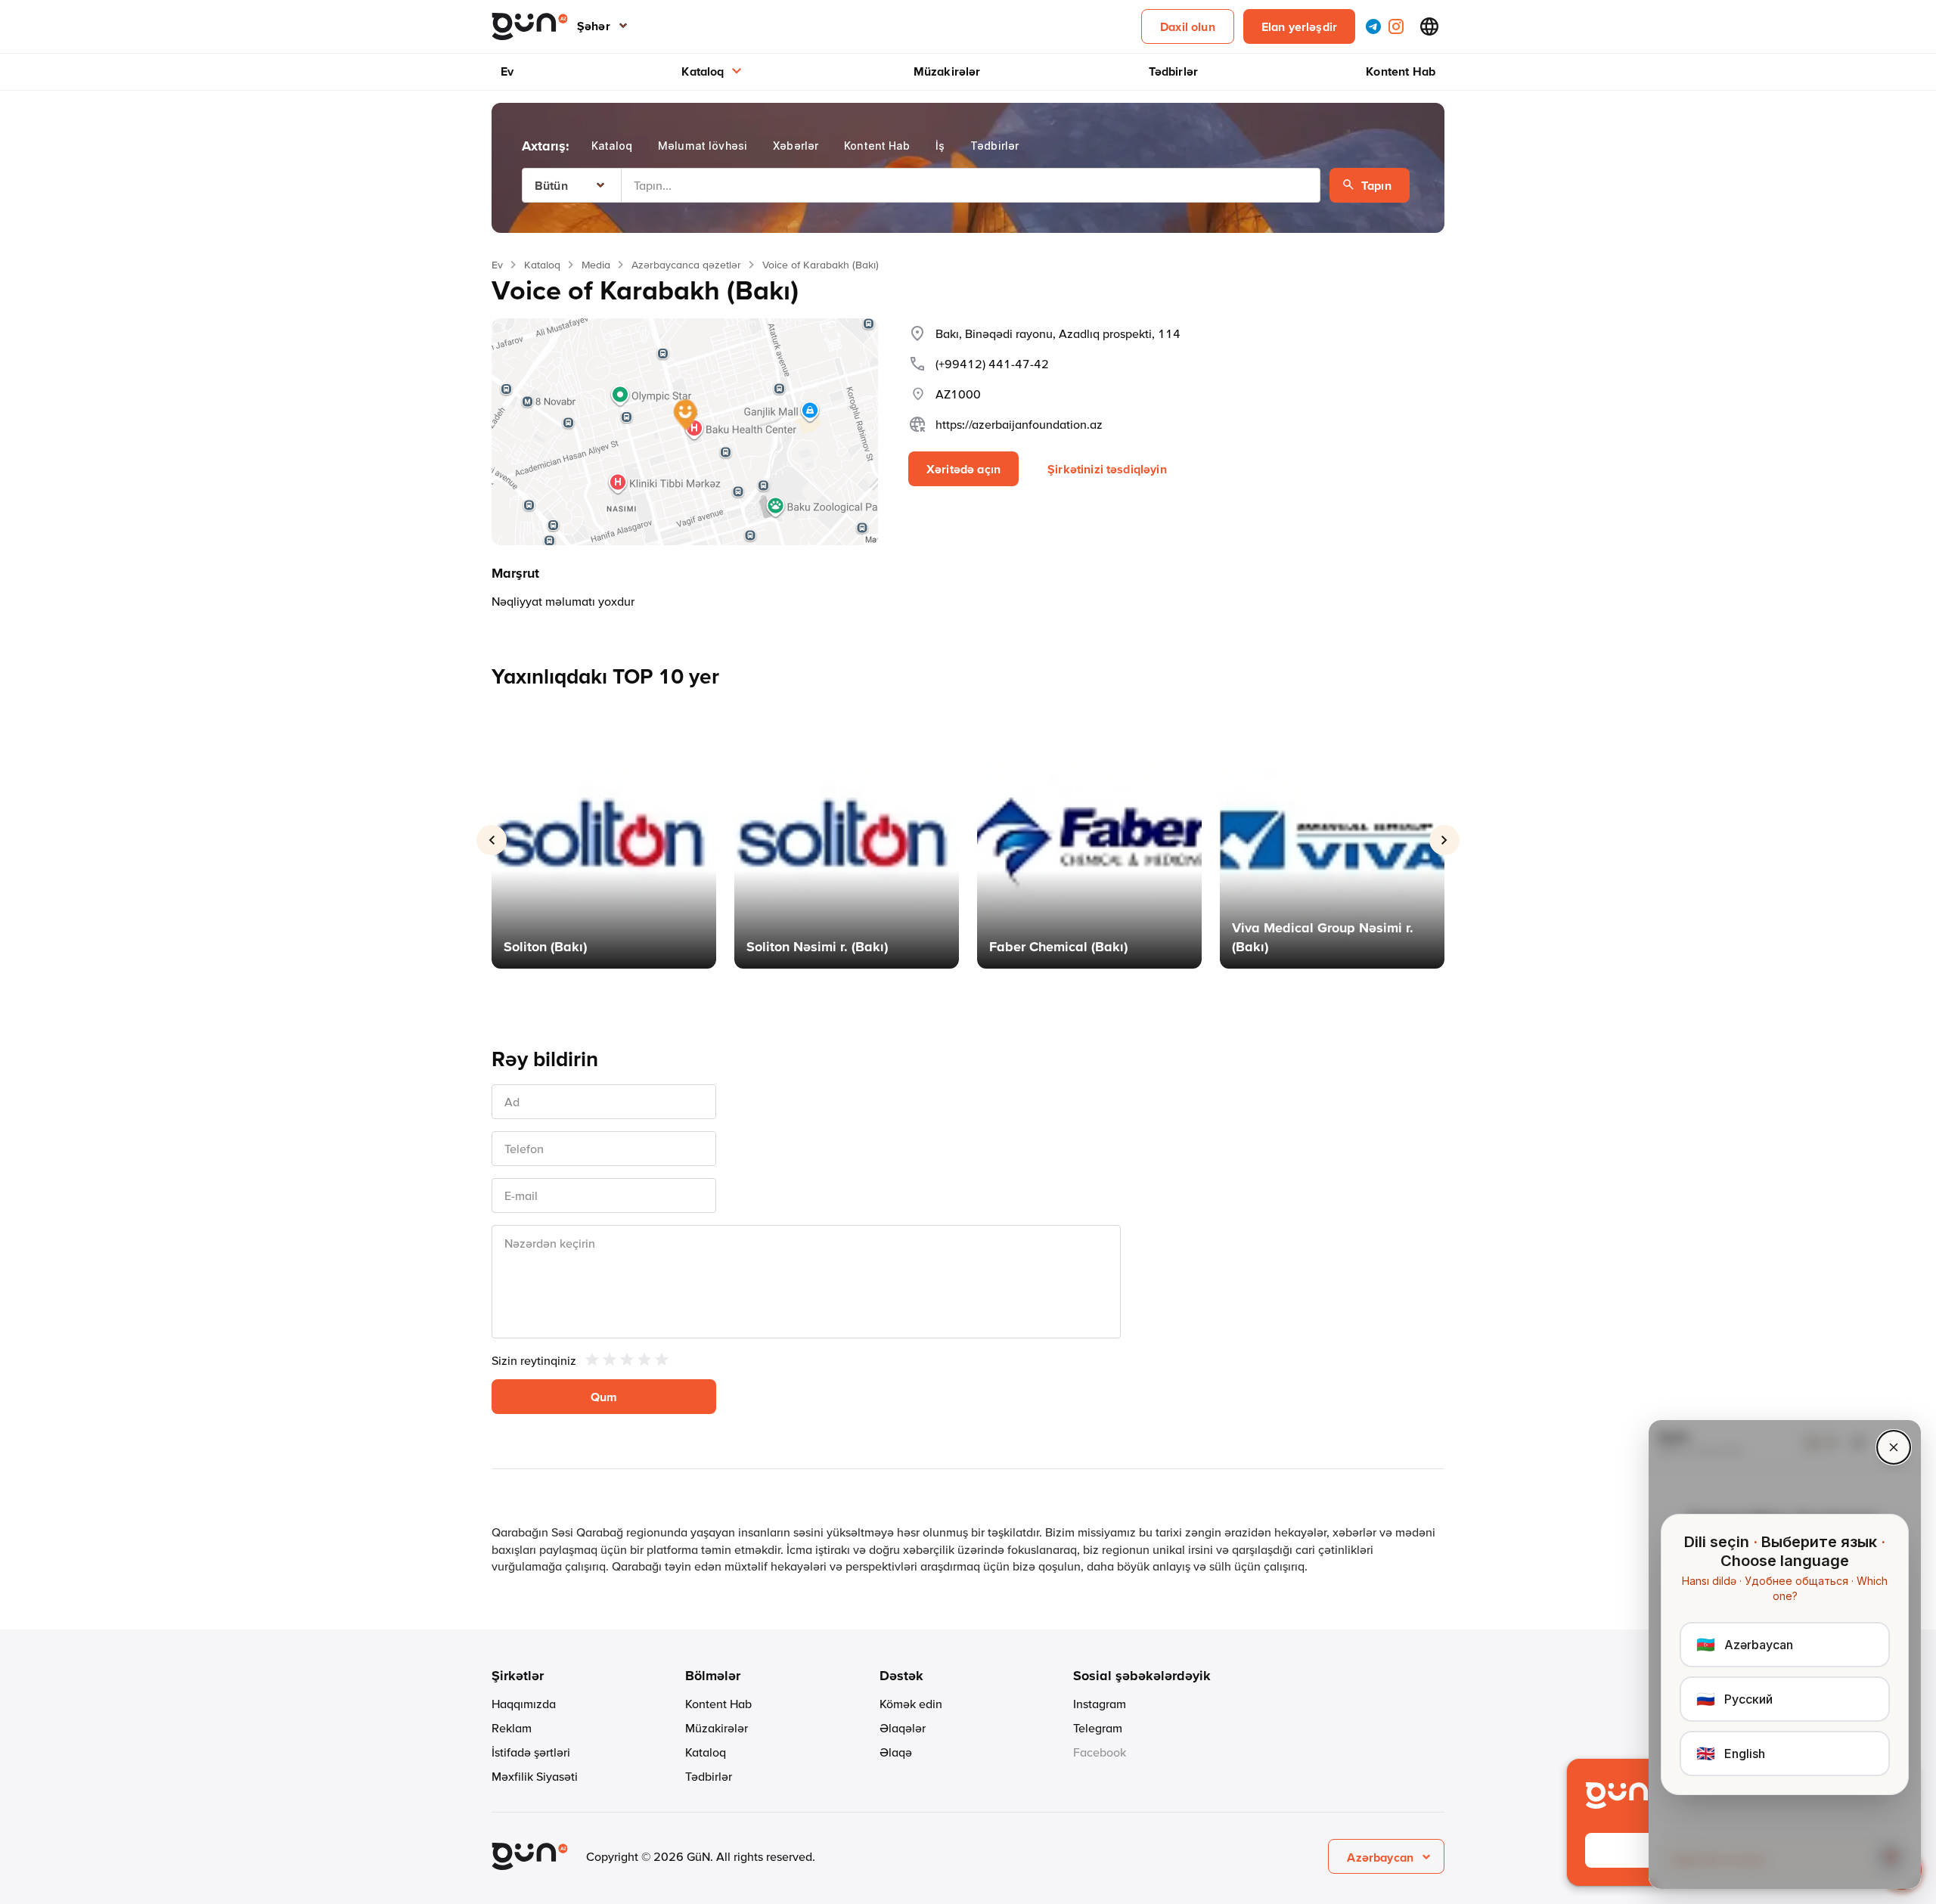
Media (596, 265)
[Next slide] (1444, 840)
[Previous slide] (492, 840)
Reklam (512, 1728)
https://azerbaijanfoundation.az (1019, 424)
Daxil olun (1188, 26)
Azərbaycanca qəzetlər (686, 265)
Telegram (1098, 1728)
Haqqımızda (524, 1704)
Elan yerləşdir (1299, 26)
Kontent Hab (1401, 71)
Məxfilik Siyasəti (535, 1776)
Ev (507, 71)
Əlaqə (896, 1752)
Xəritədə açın (963, 469)
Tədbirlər (1173, 71)
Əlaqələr (903, 1728)
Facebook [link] (1100, 1752)
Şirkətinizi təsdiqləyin (1107, 469)
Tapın (1376, 185)
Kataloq (703, 71)
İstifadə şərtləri (531, 1752)
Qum (604, 1397)
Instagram (1100, 1704)
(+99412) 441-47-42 (992, 364)
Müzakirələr (947, 71)
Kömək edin (911, 1704)
